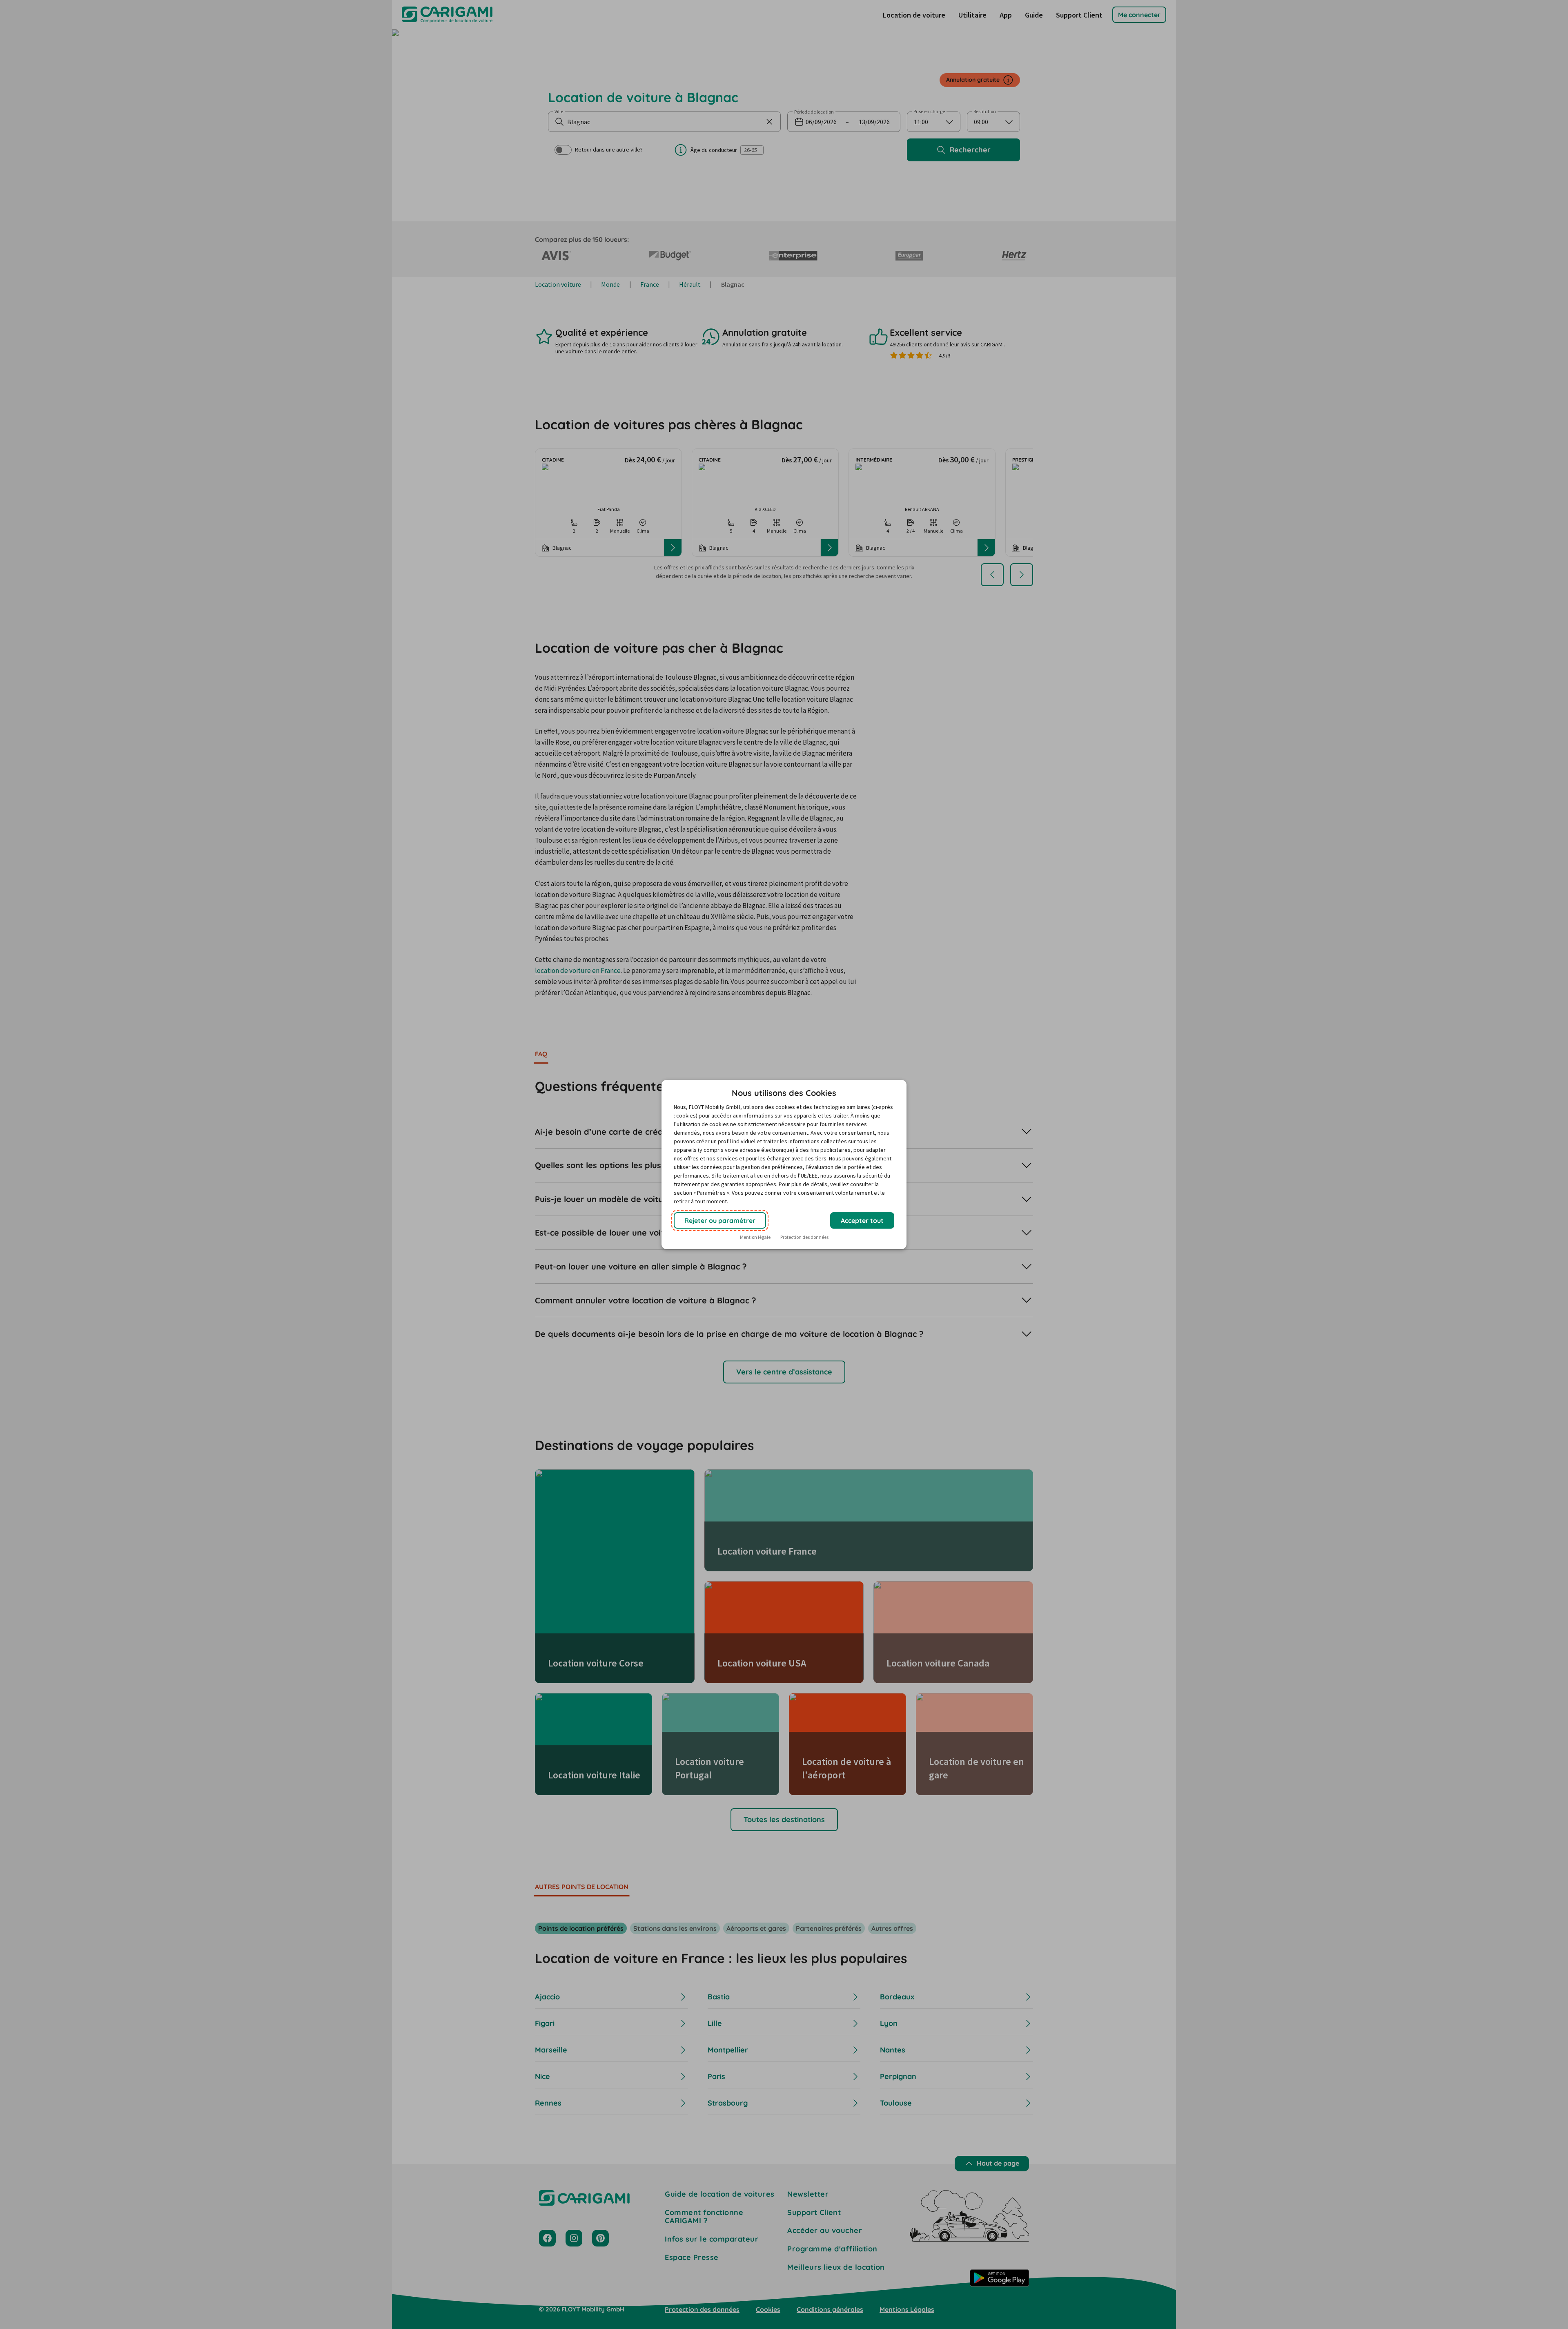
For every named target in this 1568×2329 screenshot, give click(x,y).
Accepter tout (862, 1220)
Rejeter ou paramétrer (720, 1220)
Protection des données (804, 1237)
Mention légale (755, 1237)
